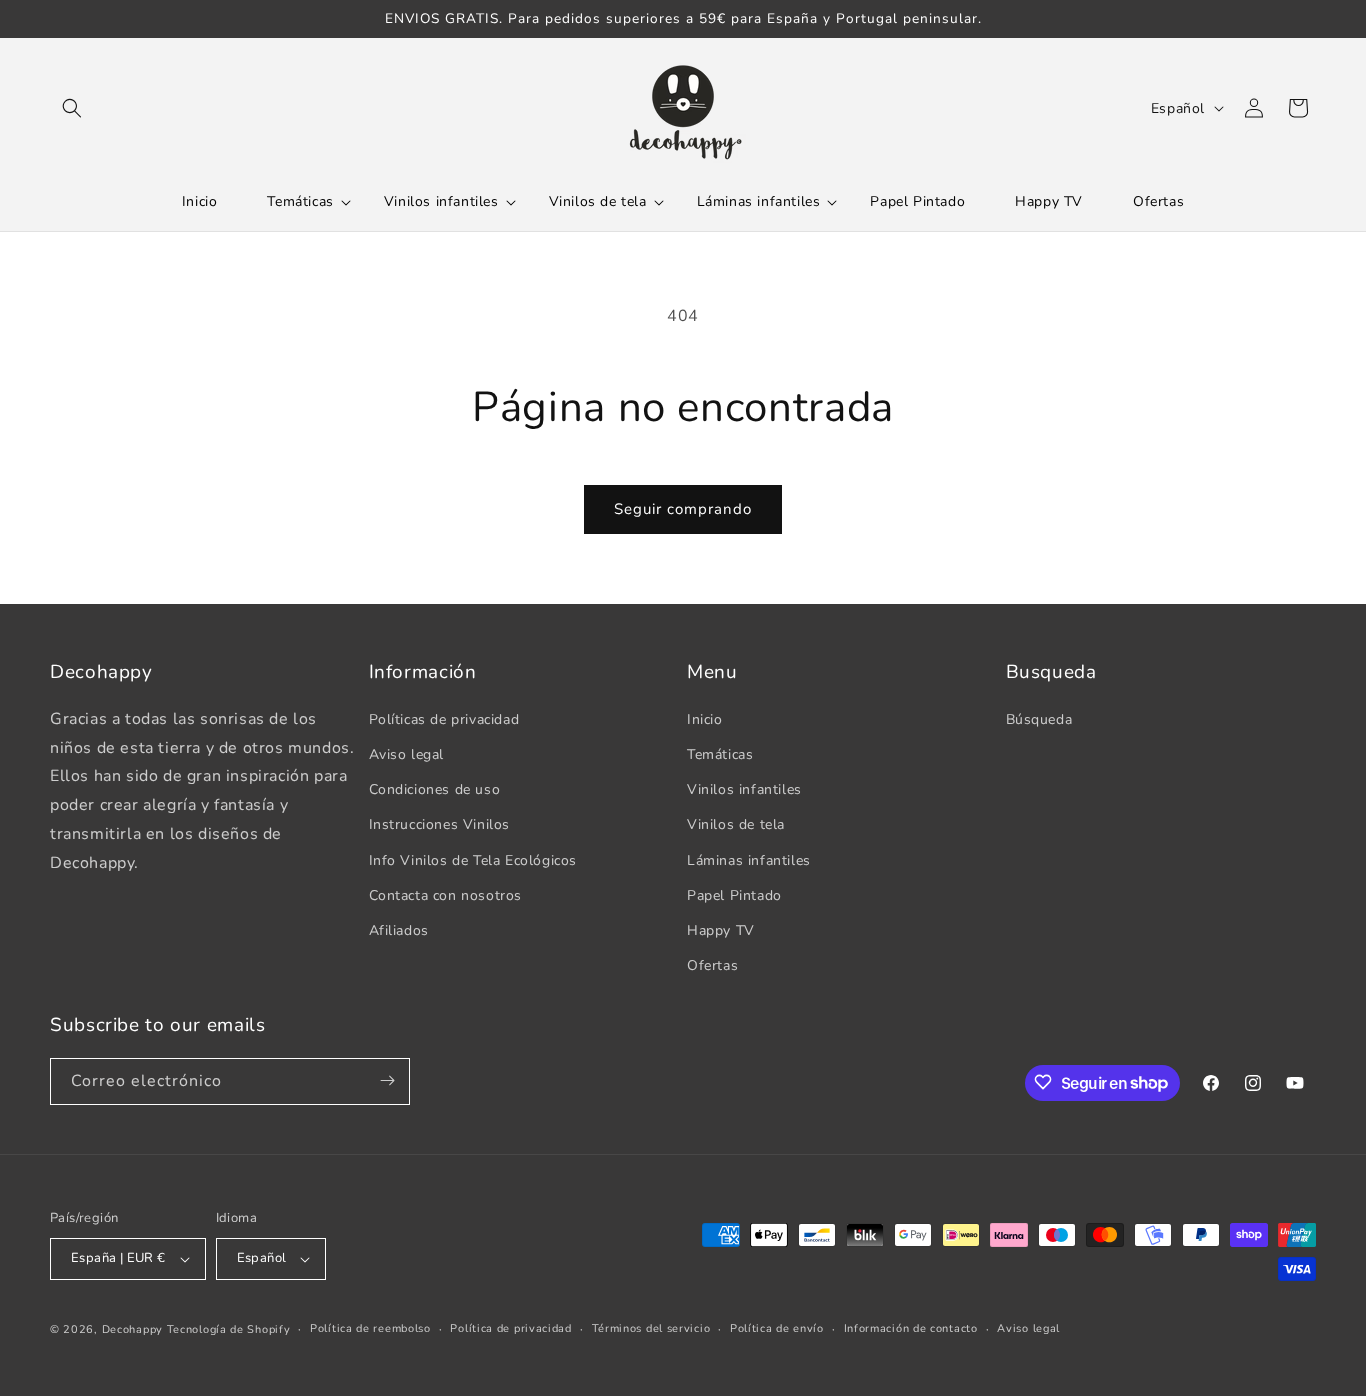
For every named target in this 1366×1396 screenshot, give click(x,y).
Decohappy (132, 1329)
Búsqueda (1039, 718)
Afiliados (399, 929)
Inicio (705, 718)
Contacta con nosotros (446, 894)
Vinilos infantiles (744, 788)
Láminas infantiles (749, 859)
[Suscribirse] (387, 1080)
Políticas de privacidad (444, 718)
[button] (72, 108)
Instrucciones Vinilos (440, 824)
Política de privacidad (510, 1328)
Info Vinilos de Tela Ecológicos (473, 859)
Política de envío (777, 1328)
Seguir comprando (683, 509)
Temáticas (720, 753)
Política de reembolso (370, 1328)
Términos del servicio (651, 1328)
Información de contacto (911, 1328)
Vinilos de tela (736, 824)
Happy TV (721, 929)
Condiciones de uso (435, 788)
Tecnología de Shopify (229, 1329)
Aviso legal (407, 753)
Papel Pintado (734, 894)
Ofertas (712, 964)
